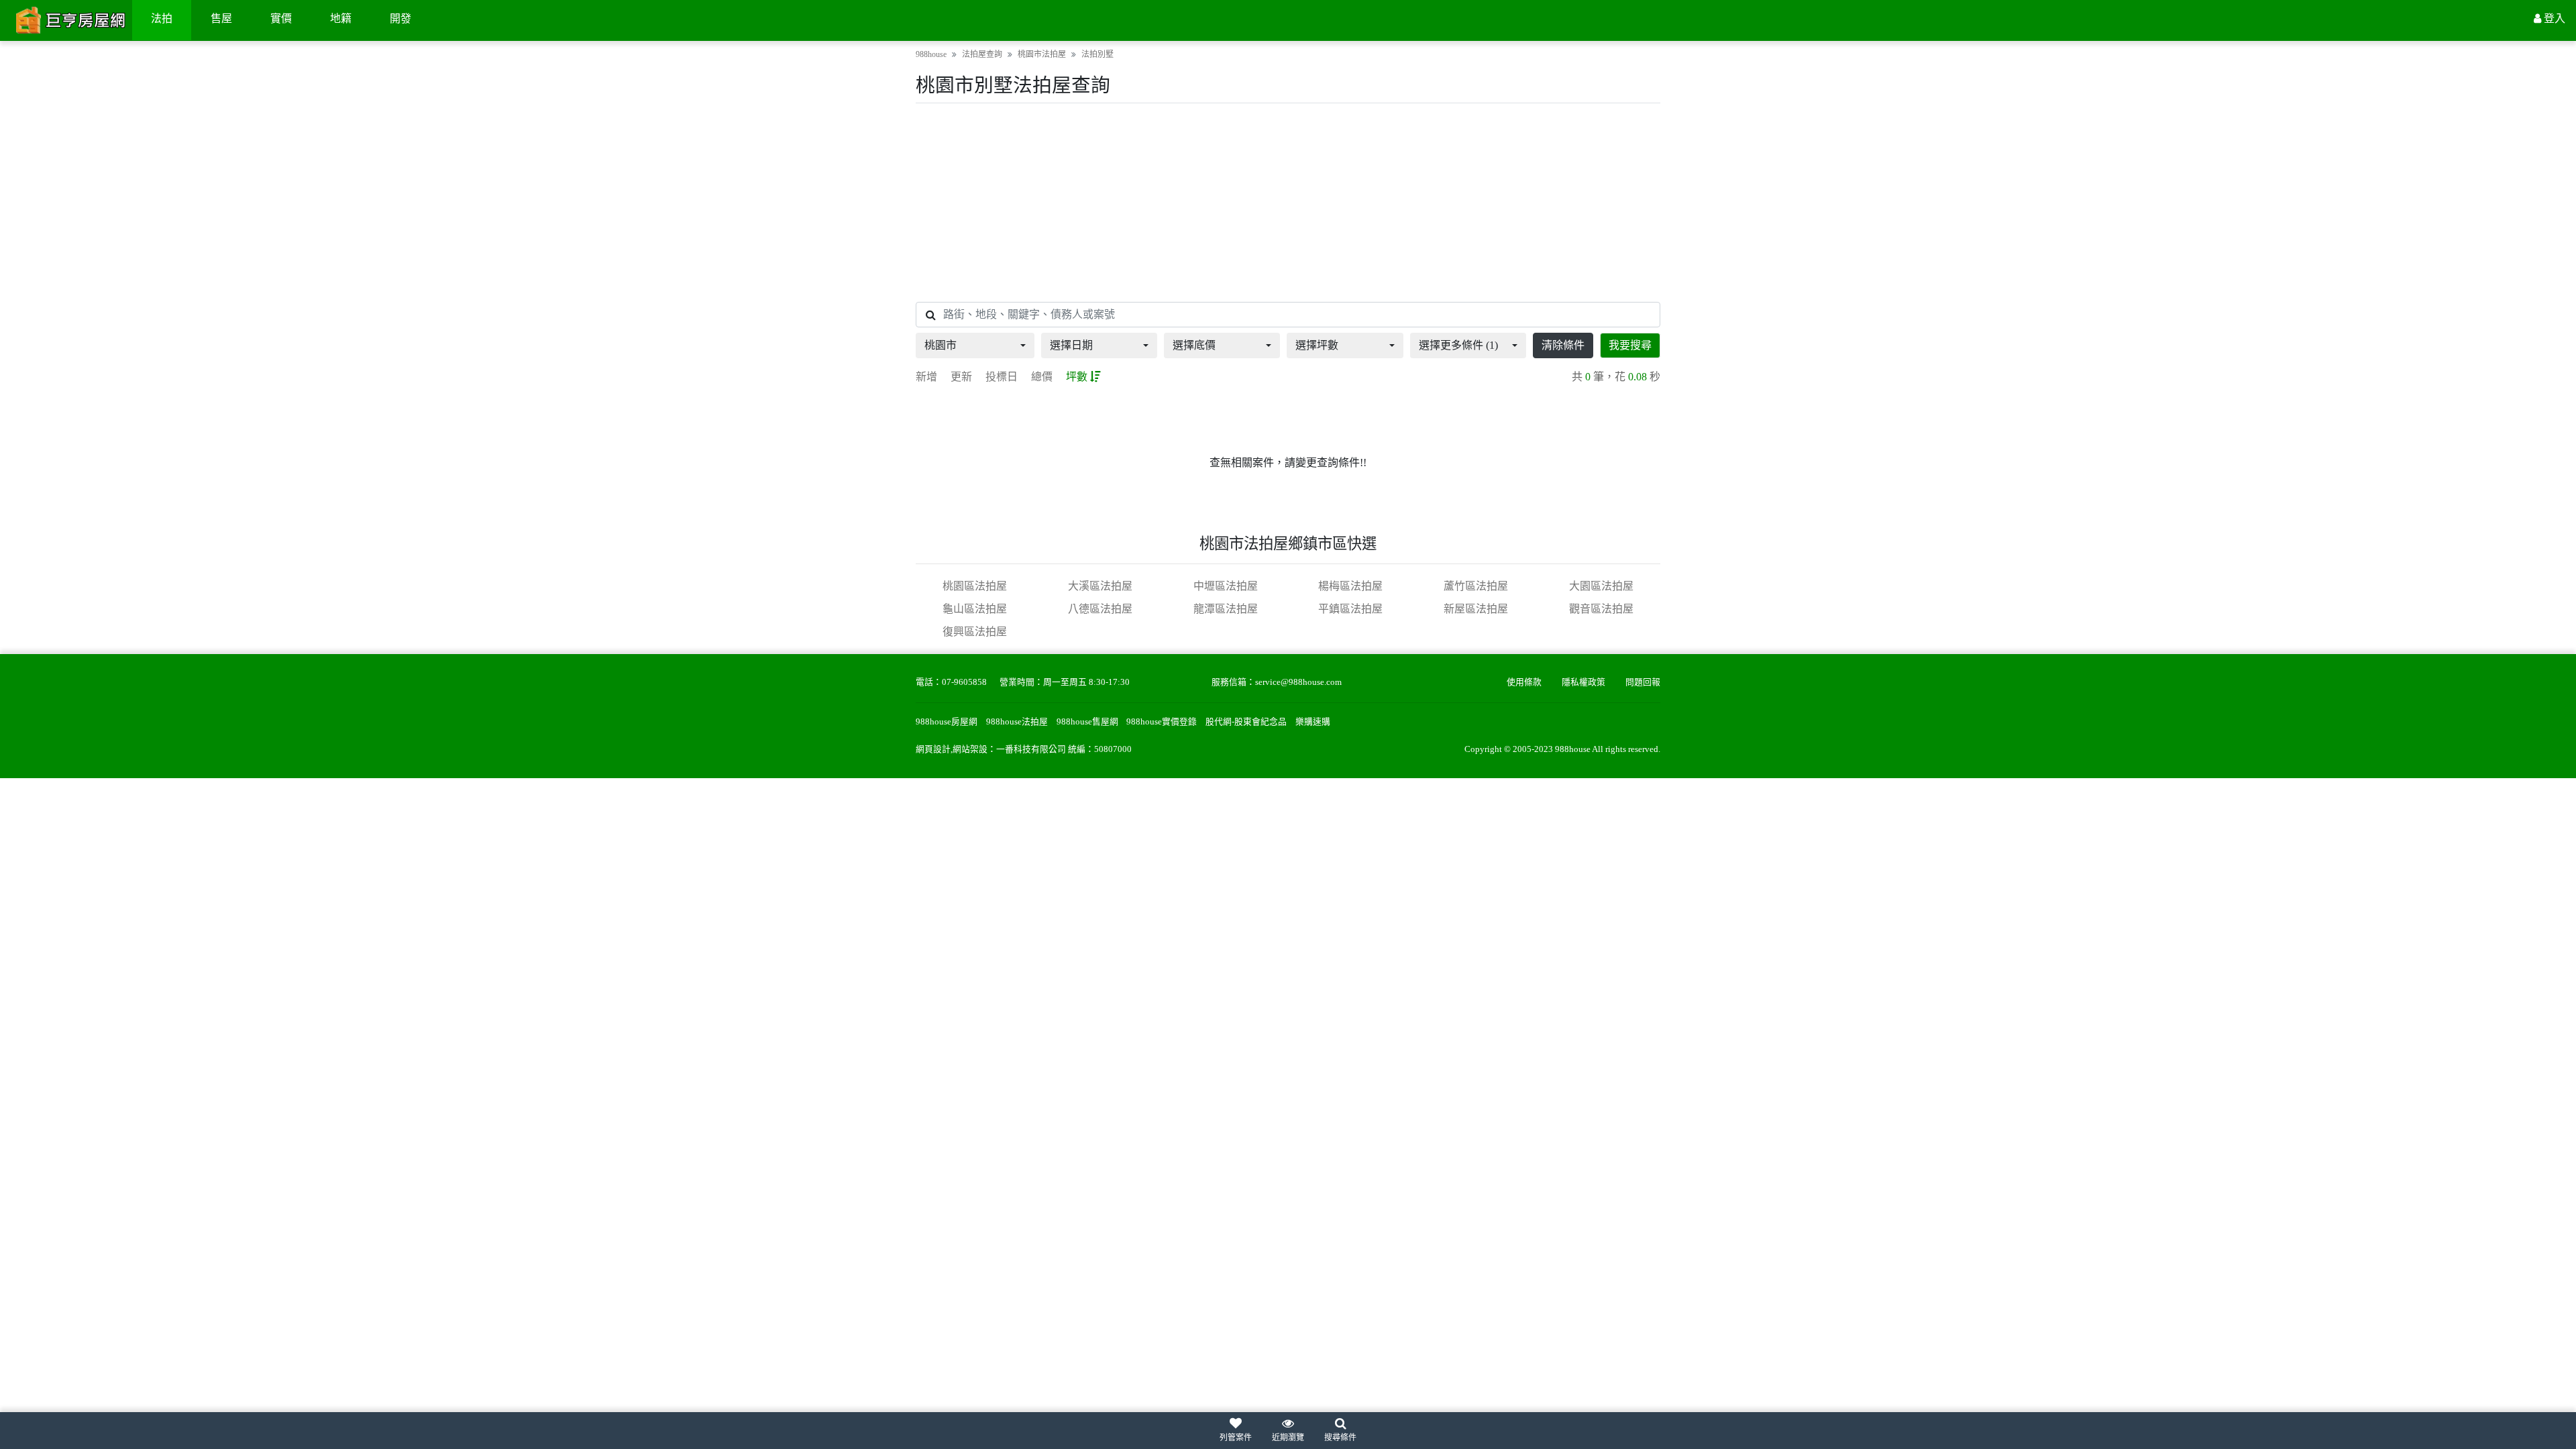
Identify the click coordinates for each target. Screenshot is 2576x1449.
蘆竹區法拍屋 (1476, 586)
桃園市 (941, 345)
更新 (961, 377)
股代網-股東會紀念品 (1246, 722)
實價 (281, 18)
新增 (926, 377)
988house (931, 54)
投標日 (1002, 377)
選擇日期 (1071, 345)
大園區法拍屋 (1601, 586)
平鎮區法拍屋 (1350, 609)
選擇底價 (1194, 345)
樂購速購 (1313, 722)
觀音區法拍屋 (1601, 609)
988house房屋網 (947, 722)
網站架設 (970, 749)
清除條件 (1563, 345)
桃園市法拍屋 (1042, 54)
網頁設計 (933, 749)
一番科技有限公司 (1031, 749)
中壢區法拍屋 (1226, 586)
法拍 (162, 18)
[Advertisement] (1288, 203)
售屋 (221, 18)
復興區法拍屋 (975, 632)
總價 (1042, 377)
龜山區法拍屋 (975, 609)
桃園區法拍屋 (975, 586)
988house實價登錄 (1162, 722)
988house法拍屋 (1017, 722)
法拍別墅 (1097, 54)
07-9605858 (964, 682)
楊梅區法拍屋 (1350, 586)
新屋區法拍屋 (1476, 609)
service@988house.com (1298, 682)
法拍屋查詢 (982, 54)
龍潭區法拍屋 (1226, 609)
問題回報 (1643, 682)
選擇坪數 (1317, 345)
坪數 (1077, 377)
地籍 (341, 18)
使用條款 (1524, 682)
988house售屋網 (1087, 722)
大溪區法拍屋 (1100, 586)
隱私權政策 (1584, 682)
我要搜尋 (1630, 345)
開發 (400, 18)
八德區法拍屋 (1100, 609)
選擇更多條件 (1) (1458, 345)
